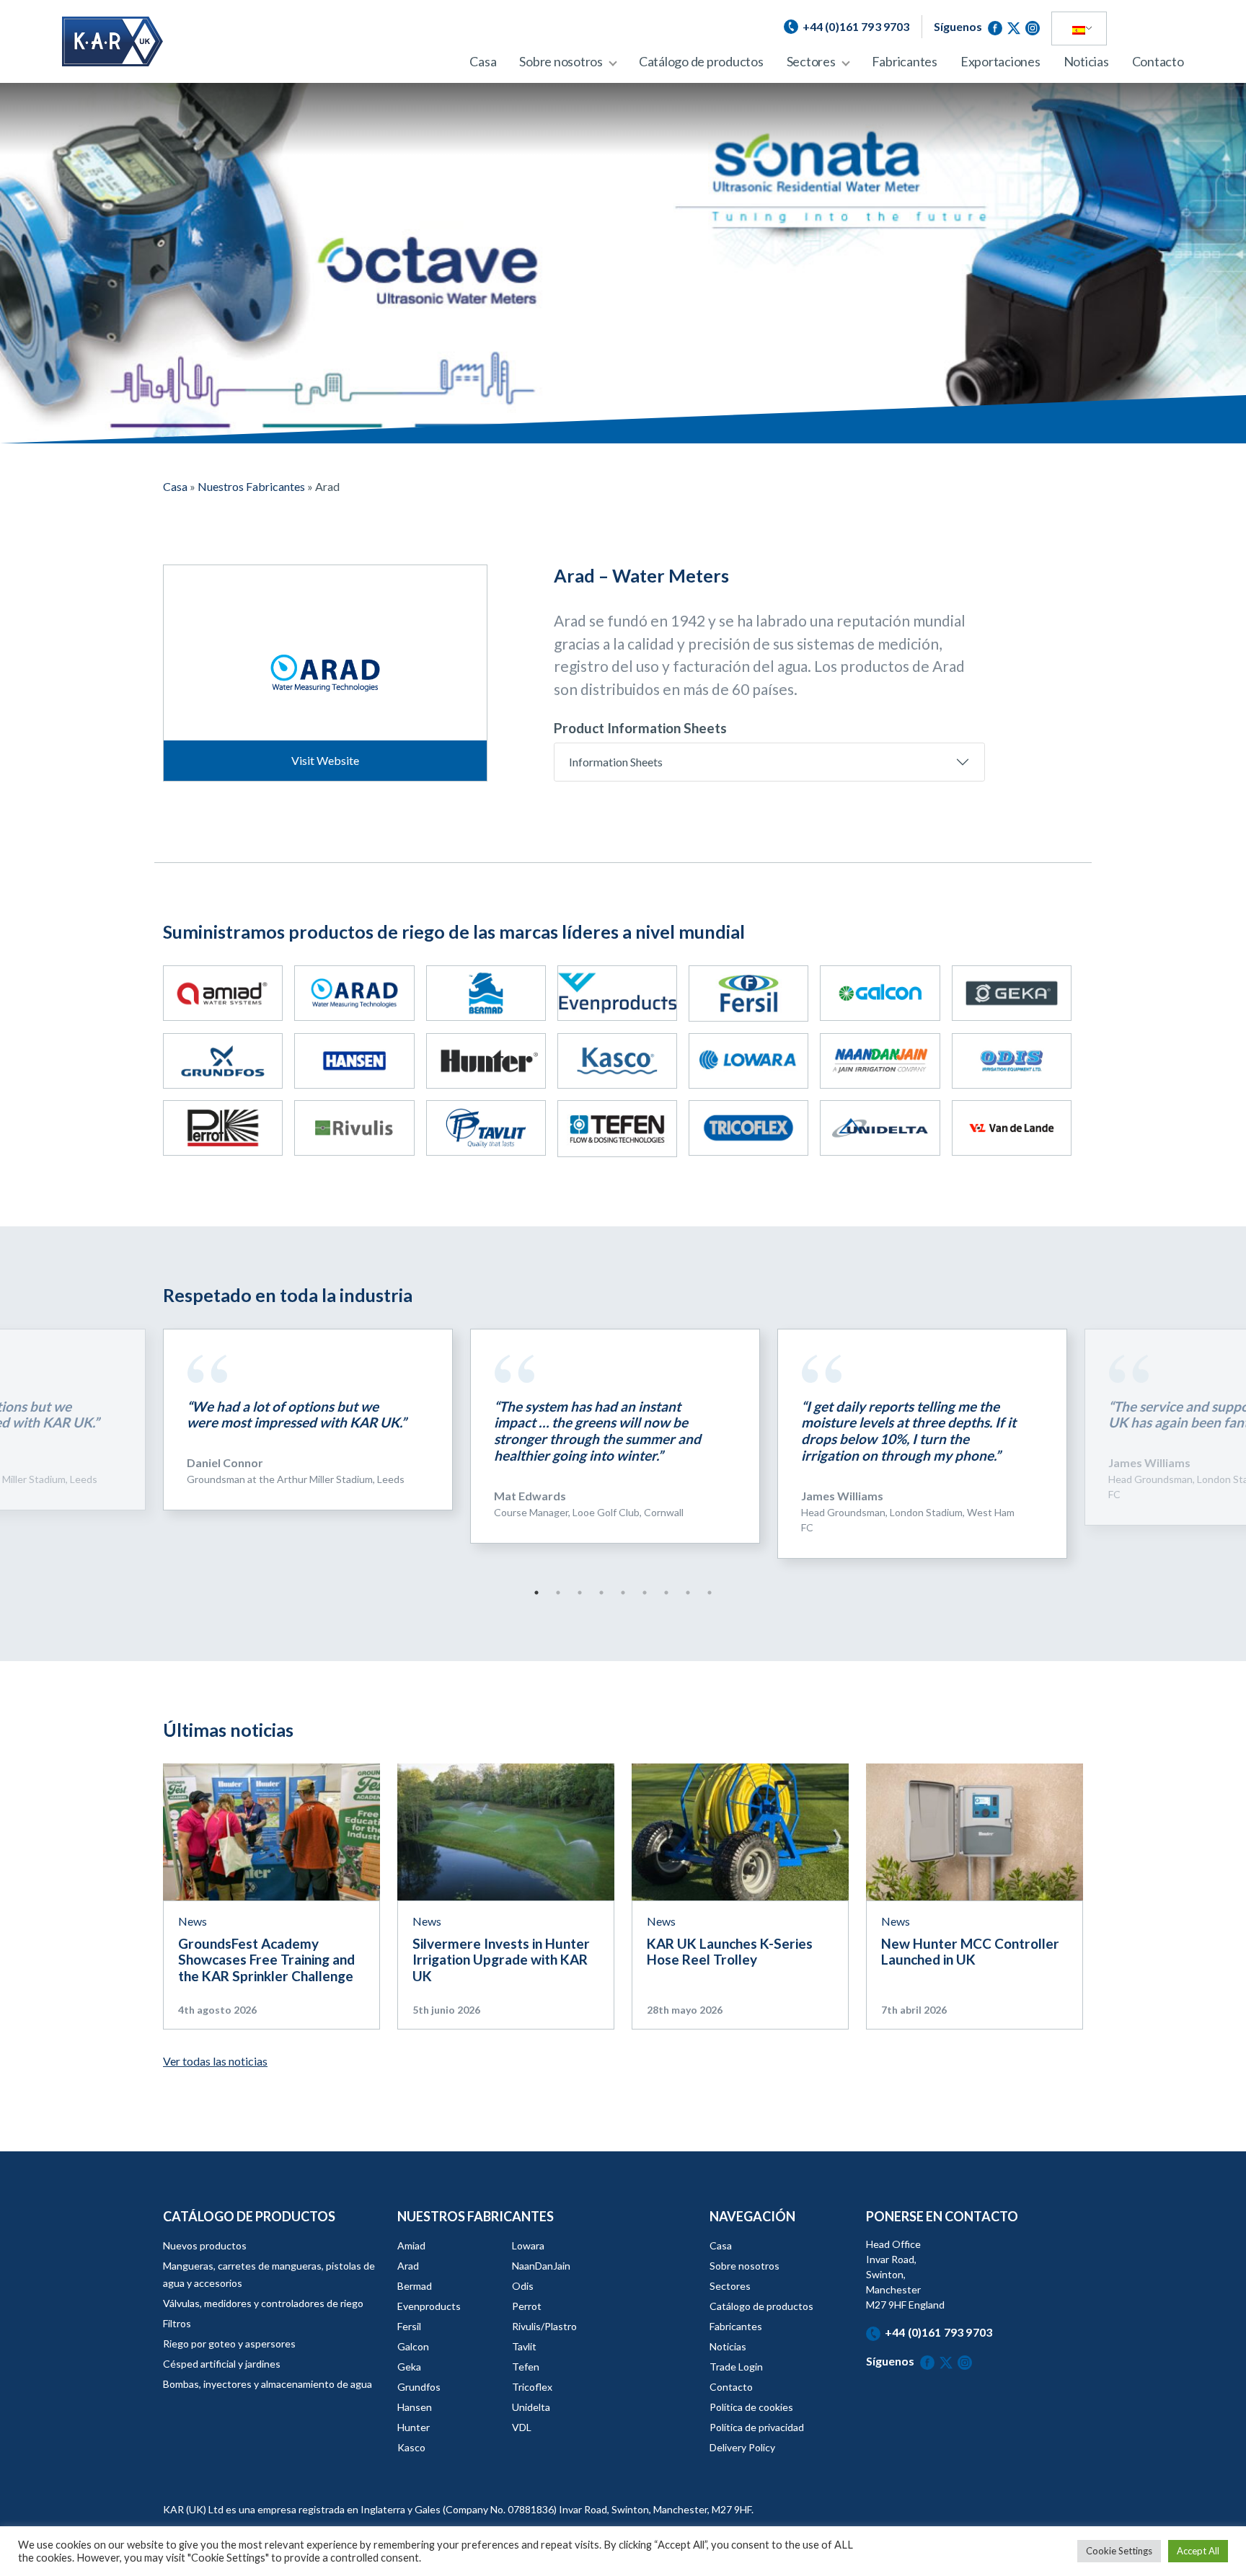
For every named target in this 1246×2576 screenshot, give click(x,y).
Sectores (811, 61)
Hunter (414, 2427)
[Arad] (354, 993)
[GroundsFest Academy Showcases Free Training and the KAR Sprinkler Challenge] (271, 1830)
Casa (483, 61)
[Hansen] (354, 1061)
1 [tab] (536, 1593)
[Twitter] (1016, 26)
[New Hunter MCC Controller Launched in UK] (975, 1830)
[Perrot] (223, 1128)
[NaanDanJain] (880, 1061)
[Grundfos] (223, 1061)
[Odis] (1012, 1061)
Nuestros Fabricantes (251, 486)
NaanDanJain (541, 2266)
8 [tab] (688, 1593)
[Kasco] (617, 1061)
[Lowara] (748, 1061)
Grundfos (419, 2387)
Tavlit (524, 2346)
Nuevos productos (205, 2245)
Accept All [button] (1198, 2551)
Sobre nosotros (561, 61)
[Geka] (1012, 993)
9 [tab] (710, 1593)
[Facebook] (997, 26)
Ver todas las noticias (215, 2061)
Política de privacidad (757, 2427)
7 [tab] (666, 1593)
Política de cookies (751, 2407)
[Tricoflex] (748, 1128)
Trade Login (736, 2367)
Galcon (413, 2346)
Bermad (415, 2286)
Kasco (411, 2447)
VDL (522, 2427)
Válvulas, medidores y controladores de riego (263, 2303)
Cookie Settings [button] (1119, 2551)
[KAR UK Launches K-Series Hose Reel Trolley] (740, 1830)
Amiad (411, 2245)
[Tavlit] (486, 1128)
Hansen (415, 2407)
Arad (408, 2266)
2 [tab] (558, 1593)
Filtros (177, 2323)
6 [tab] (645, 1593)
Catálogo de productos (701, 61)
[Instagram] (1033, 26)
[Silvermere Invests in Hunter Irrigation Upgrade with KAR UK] (506, 1830)
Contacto (1158, 61)
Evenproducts (429, 2306)
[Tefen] (617, 1128)
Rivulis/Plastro (544, 2326)
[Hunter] (486, 1061)
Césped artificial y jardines (222, 2364)
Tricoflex (532, 2387)
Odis (523, 2286)
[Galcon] (880, 993)
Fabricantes (905, 61)
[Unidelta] (880, 1128)
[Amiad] (223, 993)
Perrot (527, 2306)
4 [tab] (601, 1593)
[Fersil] (748, 993)
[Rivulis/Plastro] (354, 1128)
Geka (409, 2367)
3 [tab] (580, 1593)
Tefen (526, 2367)
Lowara (528, 2245)
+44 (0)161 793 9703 (938, 2332)
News (193, 1921)
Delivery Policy (742, 2447)
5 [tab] (623, 1593)
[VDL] (1012, 1128)
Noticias (1086, 61)
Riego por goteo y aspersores (229, 2343)
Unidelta (531, 2407)
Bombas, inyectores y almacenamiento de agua (268, 2384)
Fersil (409, 2326)
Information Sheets (616, 762)
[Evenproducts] (617, 993)
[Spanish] (1079, 29)
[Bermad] (486, 993)
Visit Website (325, 760)
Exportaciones (1000, 61)
